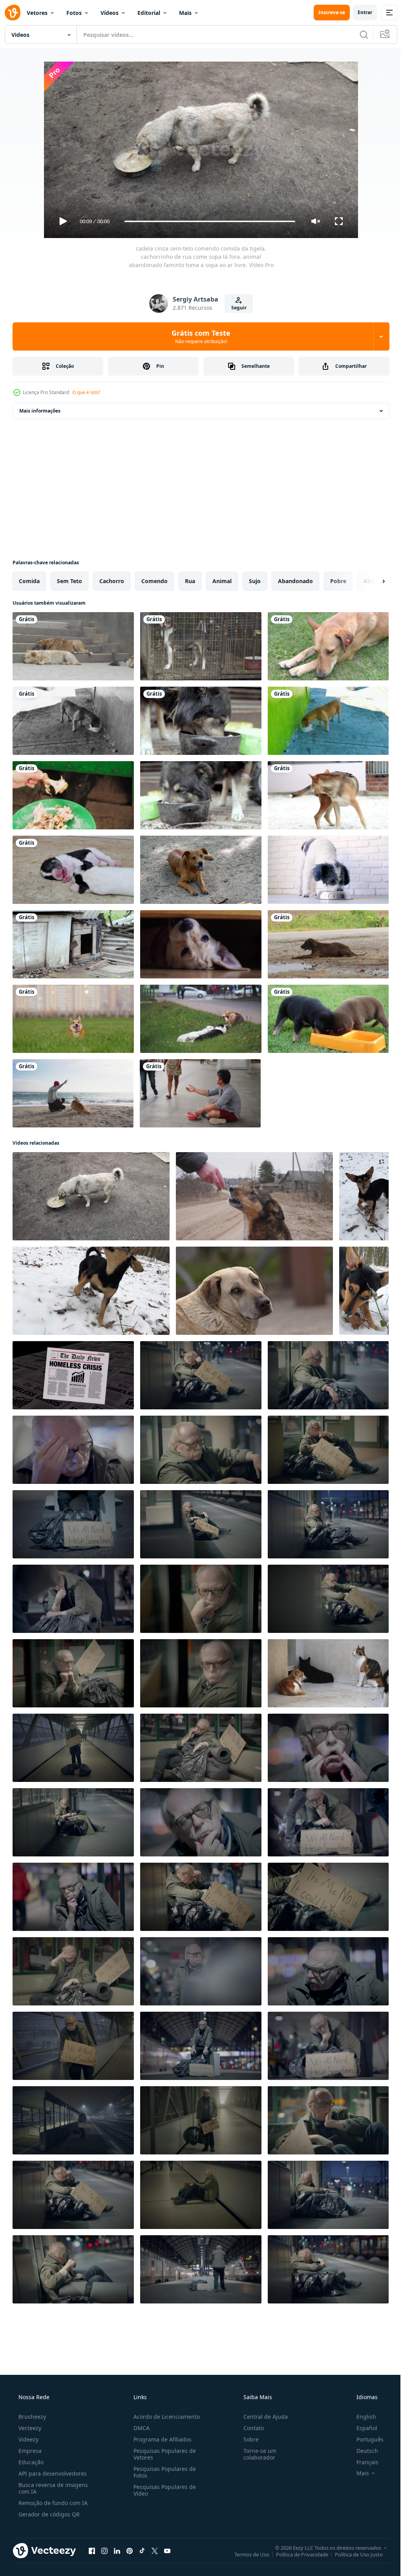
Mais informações (40, 411)
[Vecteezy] (13, 13)
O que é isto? (86, 392)
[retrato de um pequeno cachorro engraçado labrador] (201, 944)
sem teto (69, 581)
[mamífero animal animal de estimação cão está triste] (254, 1291)
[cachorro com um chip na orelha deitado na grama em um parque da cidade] (328, 646)
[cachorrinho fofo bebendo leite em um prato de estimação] (328, 1019)
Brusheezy (31, 2417)
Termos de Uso (246, 2554)
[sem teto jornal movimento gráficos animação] (73, 1375)
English (361, 2417)
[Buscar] (358, 35)
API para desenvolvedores (52, 2473)
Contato (250, 2428)
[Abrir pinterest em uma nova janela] (130, 2551)
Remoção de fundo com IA (52, 2503)
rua (190, 581)
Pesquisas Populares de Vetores (162, 2454)
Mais (185, 13)
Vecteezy (29, 2428)
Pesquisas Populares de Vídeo (162, 2490)
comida (29, 581)
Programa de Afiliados (160, 2439)
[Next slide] (371, 581)
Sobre (247, 2439)
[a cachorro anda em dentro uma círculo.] (328, 795)
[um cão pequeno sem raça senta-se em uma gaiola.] (201, 646)
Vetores (37, 13)
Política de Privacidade (296, 2554)
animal (222, 581)
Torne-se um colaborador (256, 2454)
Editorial (149, 13)
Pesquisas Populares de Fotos (162, 2472)
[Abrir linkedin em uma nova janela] (117, 2551)
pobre (338, 581)
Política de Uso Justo (353, 2554)
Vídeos (110, 13)
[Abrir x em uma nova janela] (155, 2551)
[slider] (207, 221)
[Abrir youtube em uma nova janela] (167, 2551)
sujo (255, 581)
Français (362, 2462)
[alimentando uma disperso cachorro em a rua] (254, 1196)
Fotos (74, 13)
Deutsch (362, 2451)
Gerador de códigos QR (48, 2514)
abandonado (295, 581)
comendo (154, 581)
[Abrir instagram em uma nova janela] (104, 2551)
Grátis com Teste (198, 336)
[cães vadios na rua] (73, 646)
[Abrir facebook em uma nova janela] (92, 2551)
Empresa (29, 2451)
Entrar (359, 12)
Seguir (236, 308)
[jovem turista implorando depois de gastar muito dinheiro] (200, 1093)
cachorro (112, 581)
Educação (30, 2462)
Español (362, 2428)
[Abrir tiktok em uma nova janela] (142, 2551)
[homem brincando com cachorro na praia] (73, 1093)
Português (365, 2439)
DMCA (139, 2428)
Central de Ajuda (262, 2417)
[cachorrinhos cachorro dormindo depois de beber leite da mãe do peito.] (73, 870)
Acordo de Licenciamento (164, 2417)
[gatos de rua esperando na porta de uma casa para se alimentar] (328, 1673)
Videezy (28, 2439)
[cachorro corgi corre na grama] (73, 1019)
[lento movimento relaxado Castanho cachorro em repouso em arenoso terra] (201, 870)
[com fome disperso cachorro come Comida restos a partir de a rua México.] (73, 721)
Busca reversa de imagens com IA (52, 2488)
